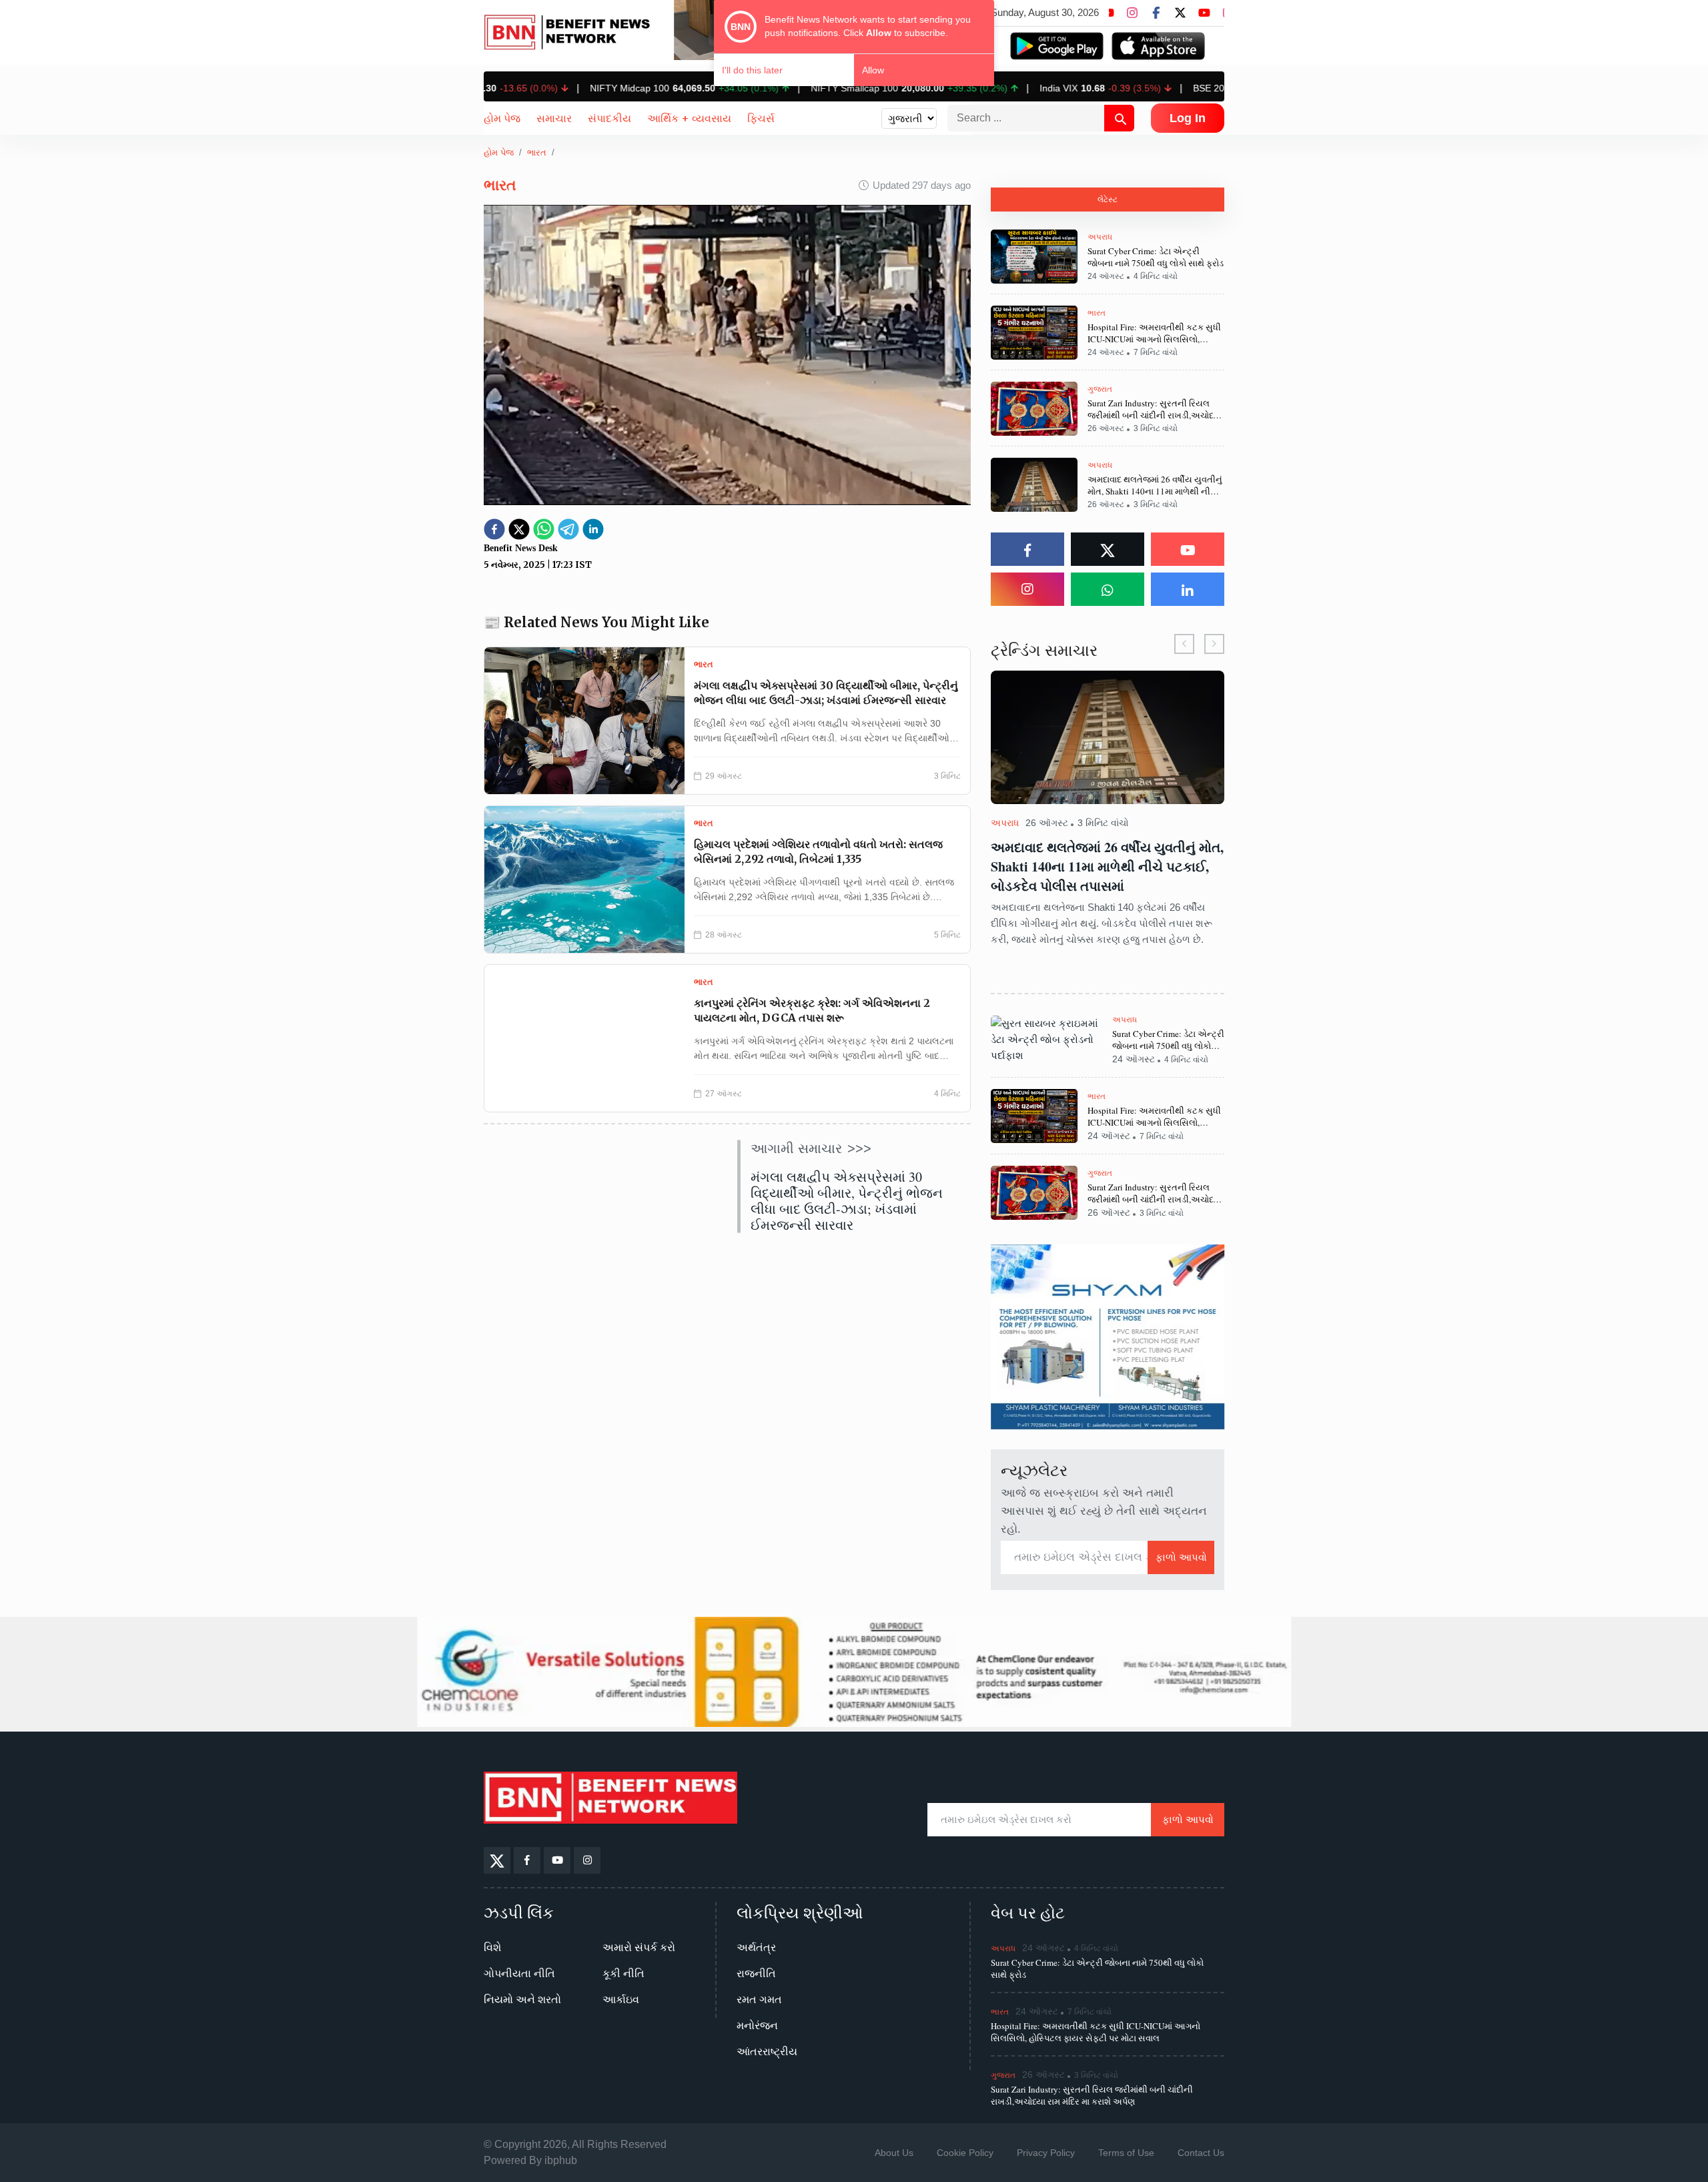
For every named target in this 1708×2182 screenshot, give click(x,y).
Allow (873, 70)
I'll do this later (752, 70)
